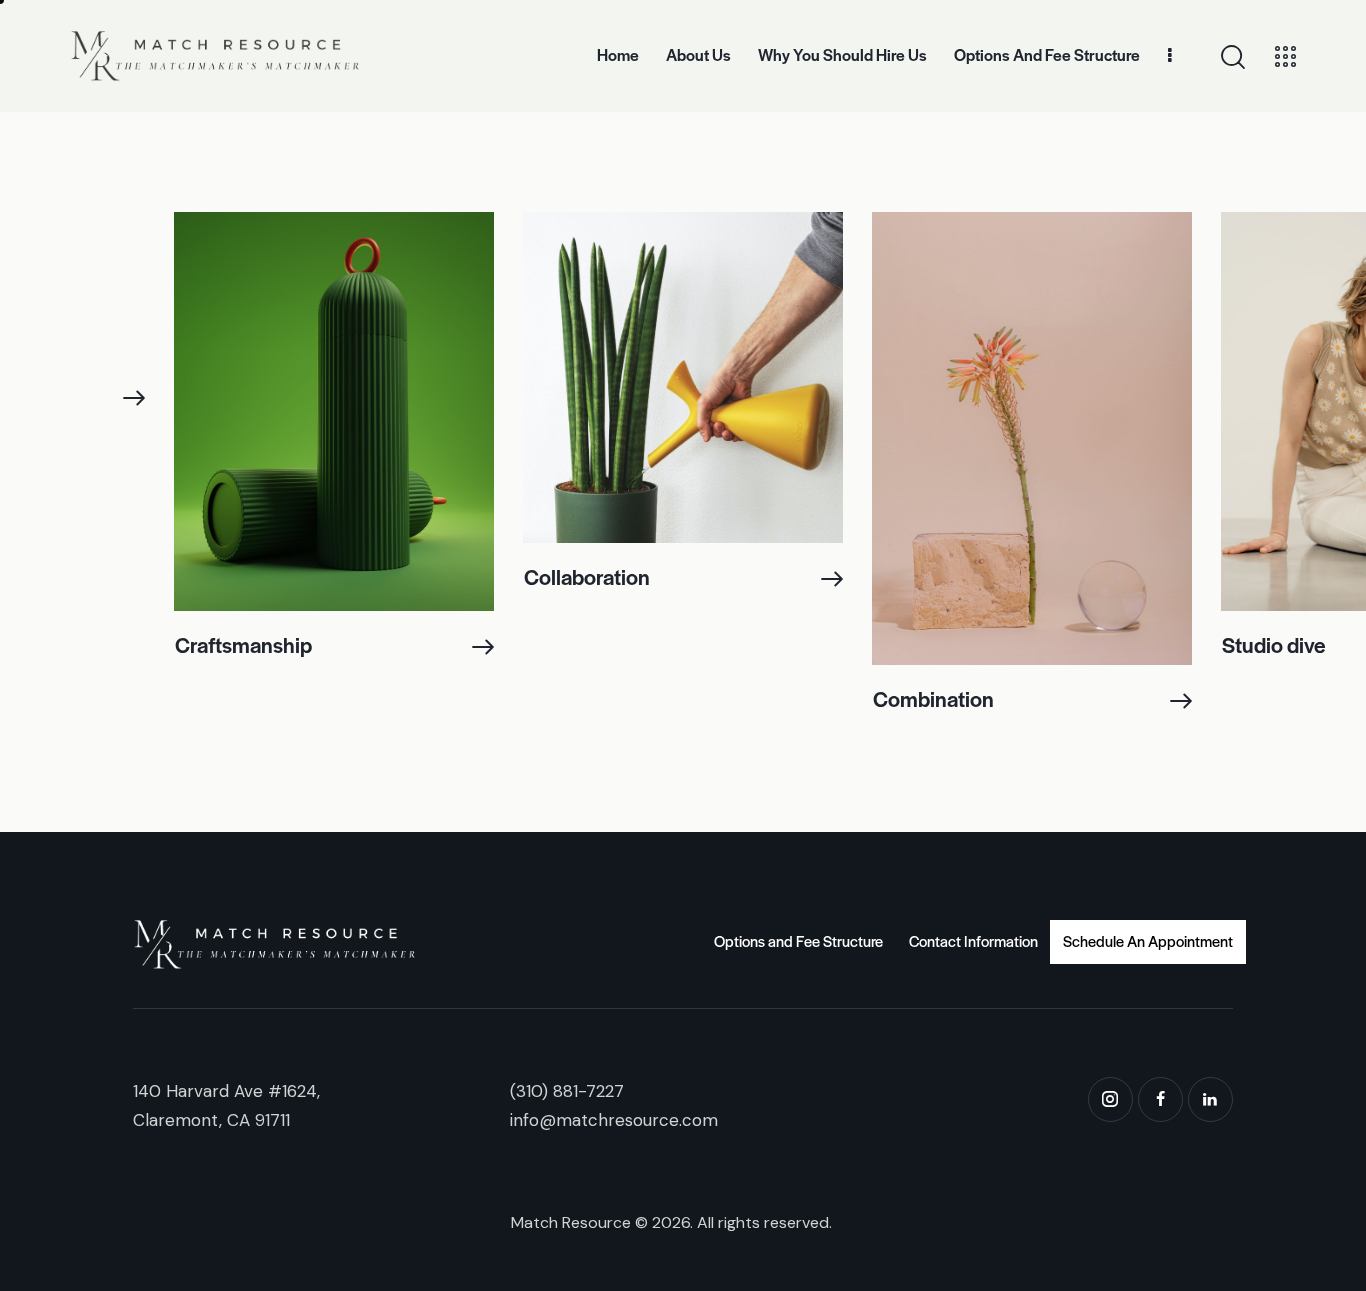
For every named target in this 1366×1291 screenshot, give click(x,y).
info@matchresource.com (614, 1120)
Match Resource (571, 1222)
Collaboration (587, 576)
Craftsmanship (243, 644)
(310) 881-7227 (567, 1091)
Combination (933, 698)
